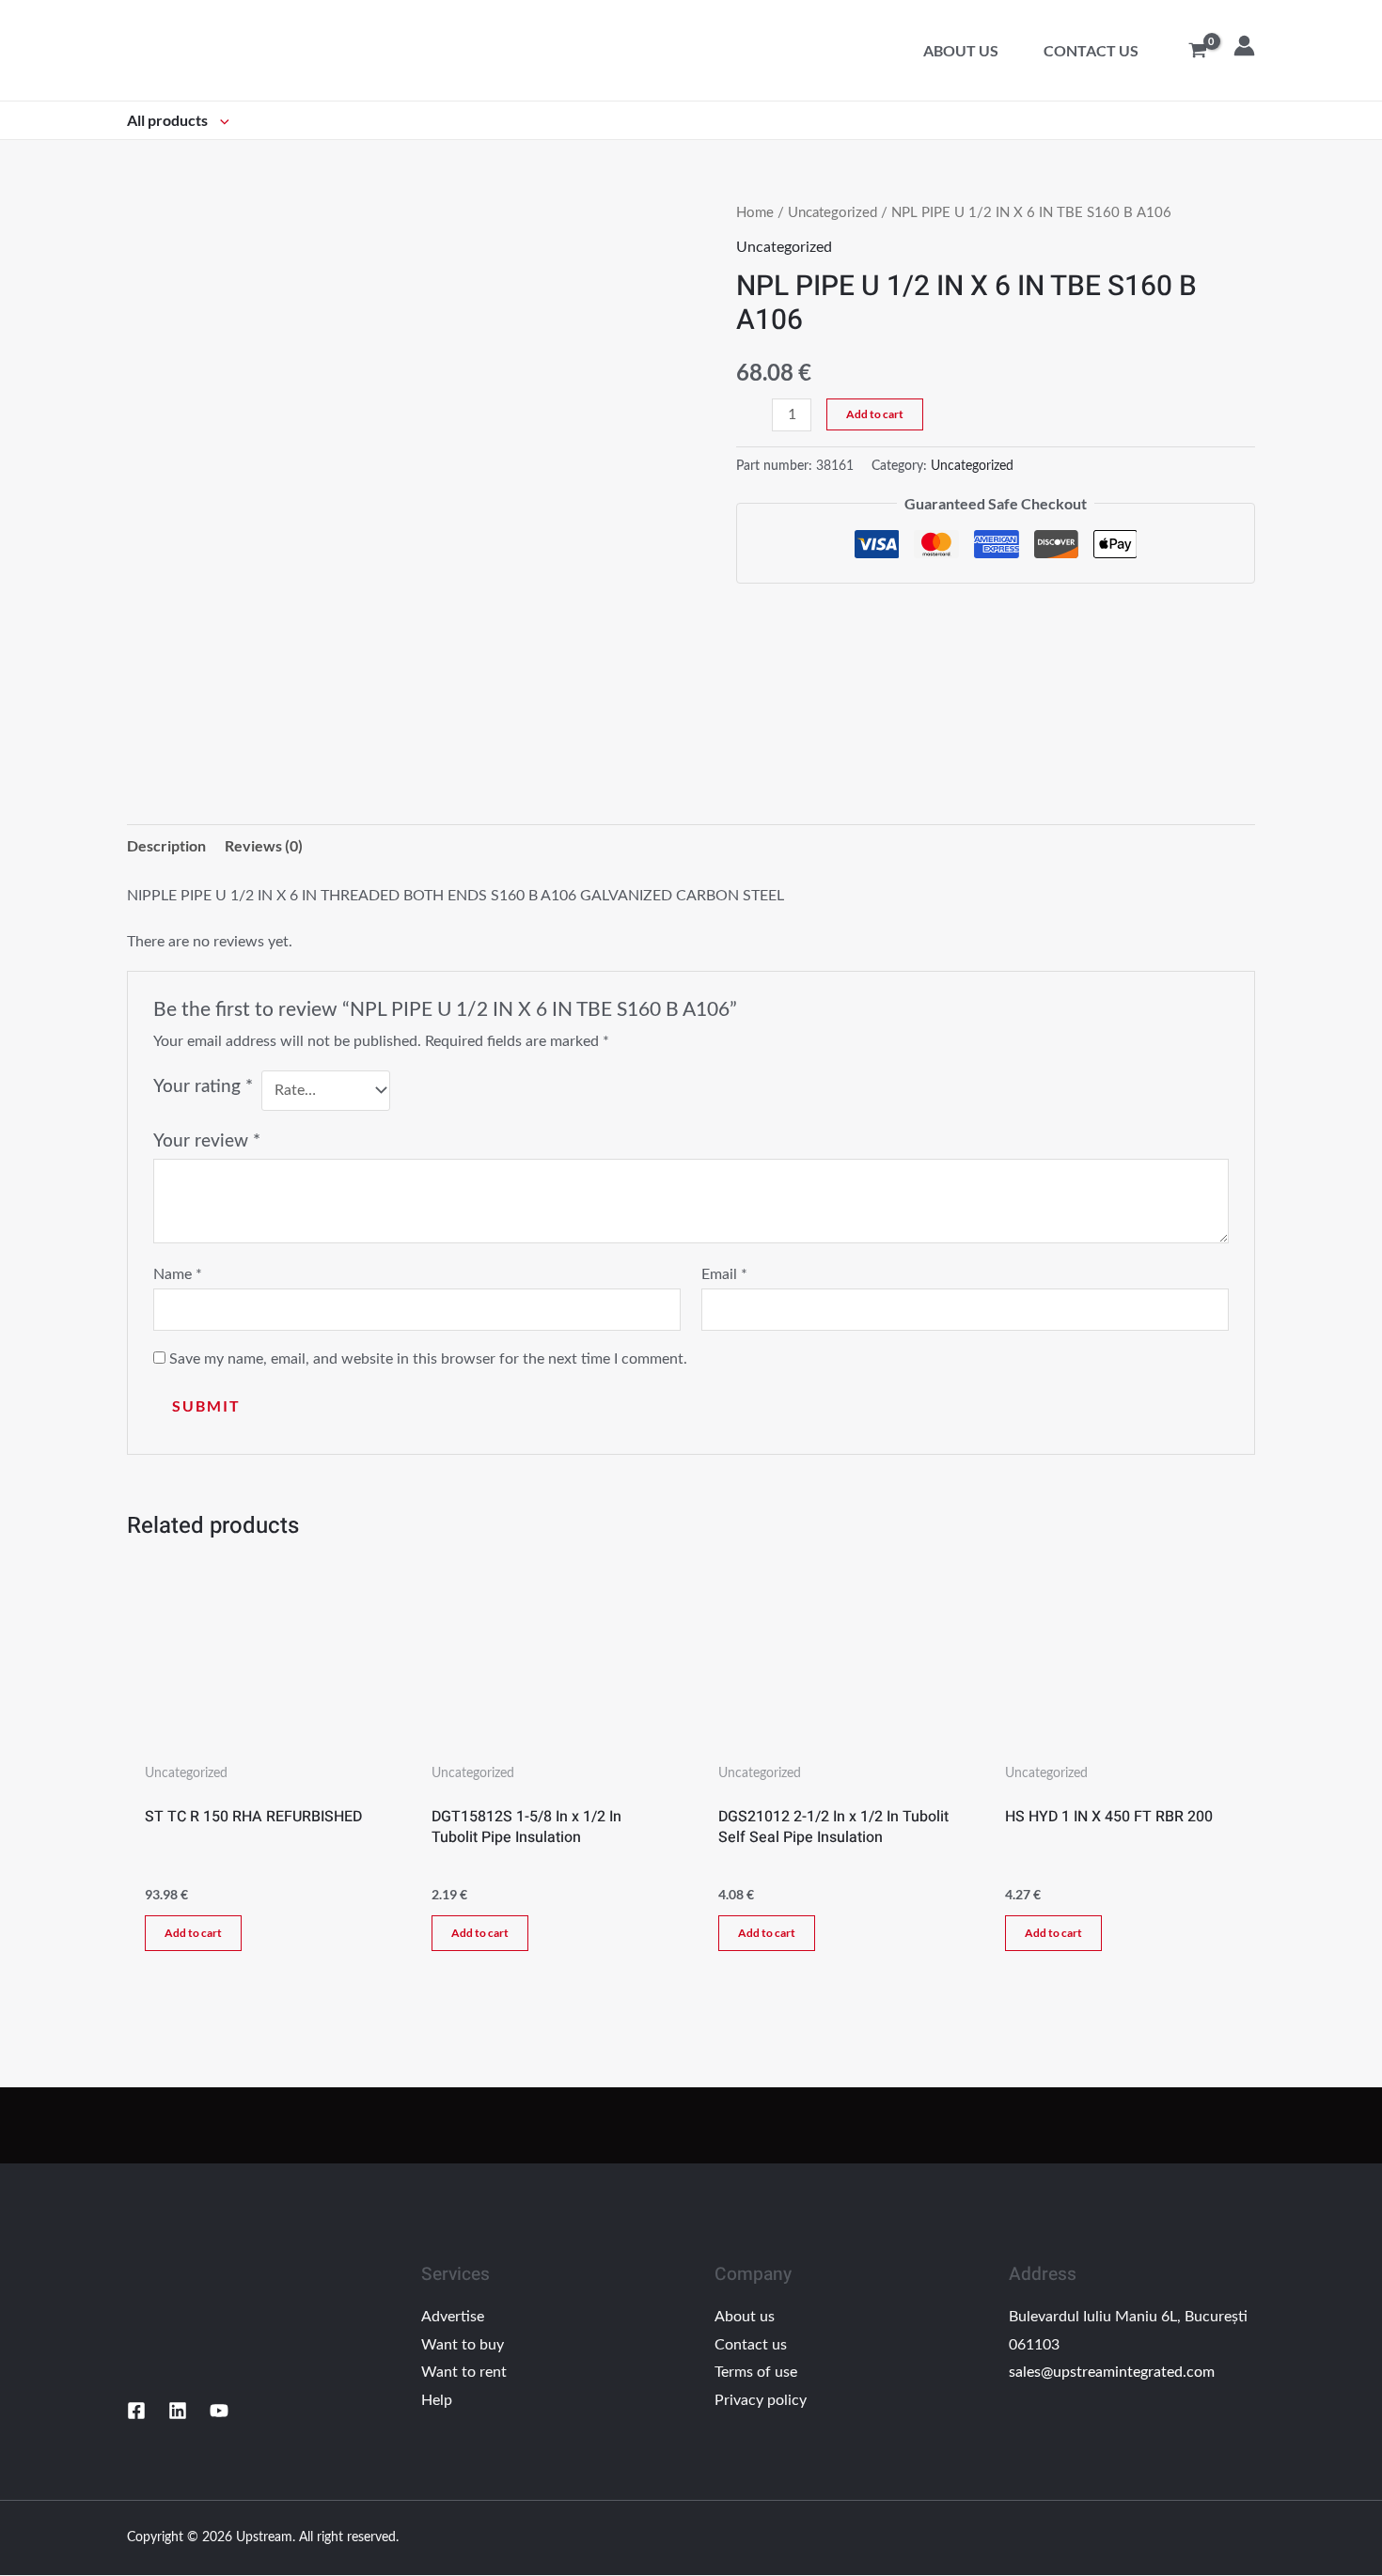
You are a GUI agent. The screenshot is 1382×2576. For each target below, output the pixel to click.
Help (437, 2400)
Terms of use (756, 2372)
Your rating (203, 1087)
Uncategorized (832, 213)
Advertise (453, 2317)
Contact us (1091, 50)
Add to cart (875, 414)
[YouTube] (219, 2411)
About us (961, 50)
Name (178, 1274)
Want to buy (463, 2345)
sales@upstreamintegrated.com (1112, 2372)
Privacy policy (761, 2400)
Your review (207, 1141)
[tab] (166, 846)
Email (724, 1274)
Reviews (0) (264, 845)
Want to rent (464, 2372)
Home (755, 213)
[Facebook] (136, 2411)
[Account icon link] (1244, 46)
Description (166, 845)
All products (169, 120)
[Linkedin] (178, 2411)
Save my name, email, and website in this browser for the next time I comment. (428, 1359)
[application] (220, 120)
